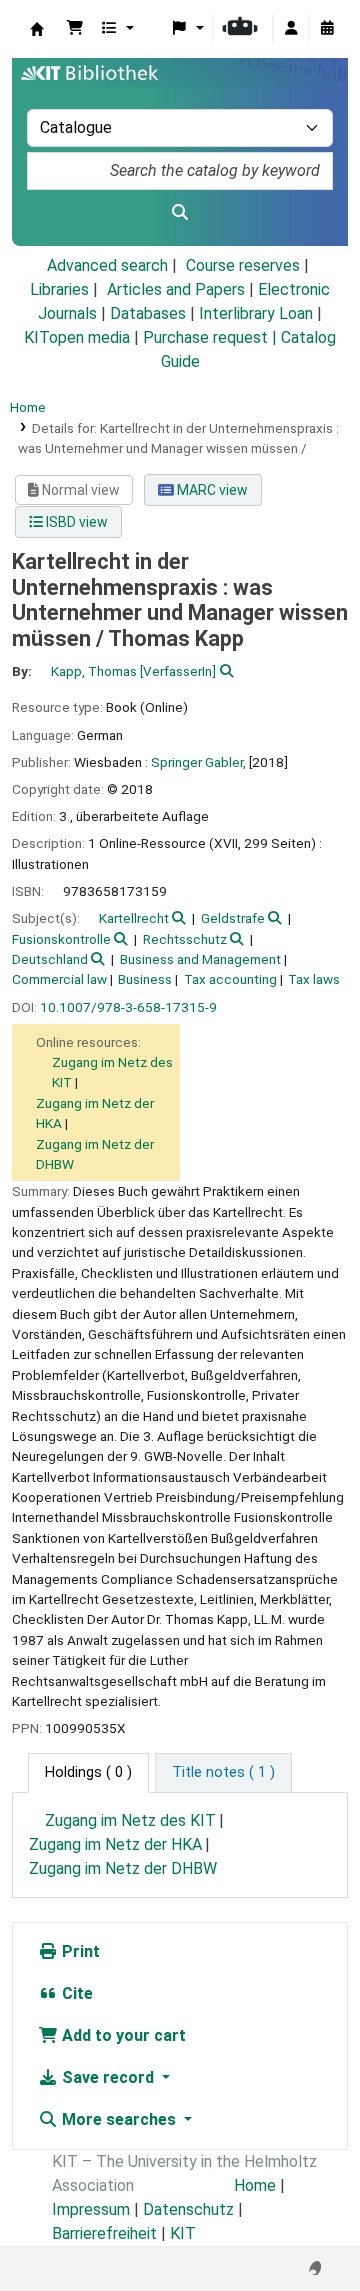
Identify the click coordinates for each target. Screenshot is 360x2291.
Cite (75, 1993)
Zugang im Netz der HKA (115, 1844)
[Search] (180, 213)
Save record (108, 2077)
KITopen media (77, 337)
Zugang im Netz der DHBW (123, 1868)
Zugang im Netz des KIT (130, 1820)
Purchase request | (212, 337)
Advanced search (107, 265)
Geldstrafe (233, 918)
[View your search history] (327, 29)
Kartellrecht (134, 918)
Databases (148, 313)
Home (28, 407)
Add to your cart (122, 2035)
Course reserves (243, 265)
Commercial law (59, 979)
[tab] (223, 1773)
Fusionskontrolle (61, 939)
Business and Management (200, 959)
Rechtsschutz (185, 939)
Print (79, 1951)
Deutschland (50, 959)
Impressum (91, 2209)
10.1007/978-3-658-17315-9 (128, 1007)
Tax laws (314, 979)
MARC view (211, 490)
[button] (75, 29)
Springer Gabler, (198, 762)
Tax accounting (230, 979)
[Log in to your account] (291, 29)
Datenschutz (188, 2209)
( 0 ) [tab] (88, 1772)
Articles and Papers (176, 289)
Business (145, 979)
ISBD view (75, 522)
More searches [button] (119, 2119)
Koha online (37, 29)
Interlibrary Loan (256, 313)
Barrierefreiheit (104, 2233)
